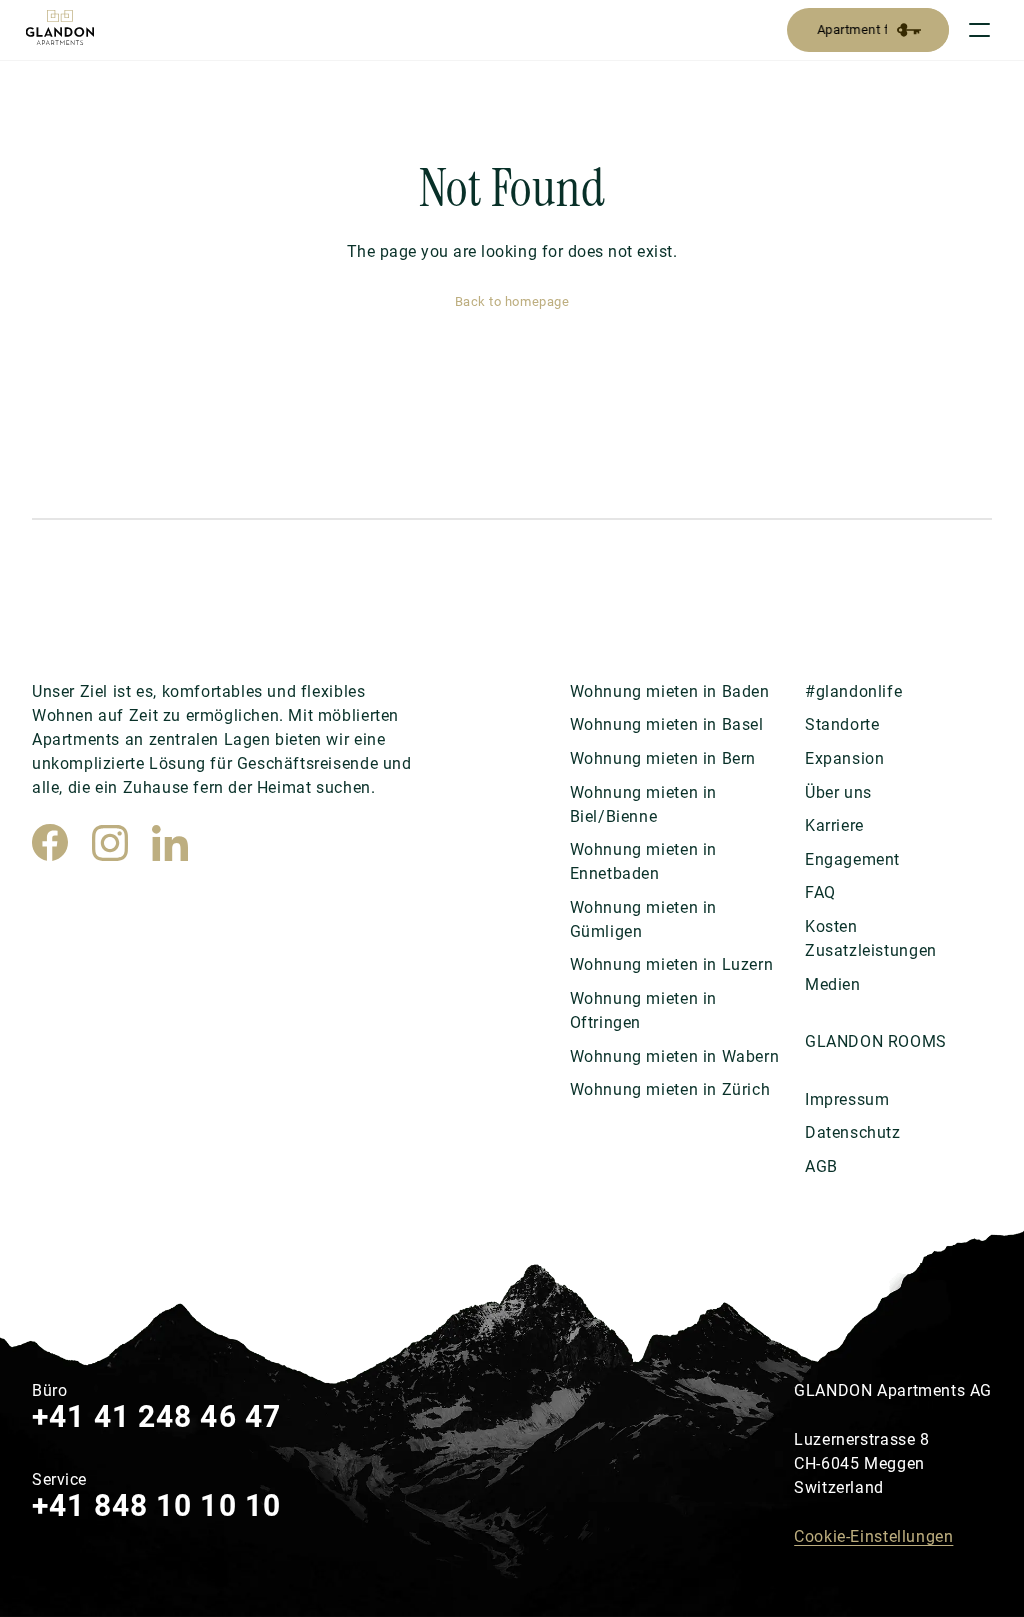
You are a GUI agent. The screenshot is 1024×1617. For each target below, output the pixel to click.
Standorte (842, 724)
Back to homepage (512, 301)
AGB (821, 1166)
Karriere (834, 825)
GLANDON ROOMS (876, 1041)
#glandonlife (853, 691)
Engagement (852, 859)
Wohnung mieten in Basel (667, 724)
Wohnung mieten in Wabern (675, 1056)
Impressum (847, 1099)
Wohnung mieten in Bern (663, 758)
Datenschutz (853, 1132)
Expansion (844, 758)
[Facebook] (50, 843)
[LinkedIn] (170, 843)
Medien (833, 984)
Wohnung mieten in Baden (670, 691)
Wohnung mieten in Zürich (670, 1089)
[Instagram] (110, 843)
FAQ (820, 892)
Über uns (838, 792)
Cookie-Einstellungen (873, 1536)
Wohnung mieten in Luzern (672, 964)
